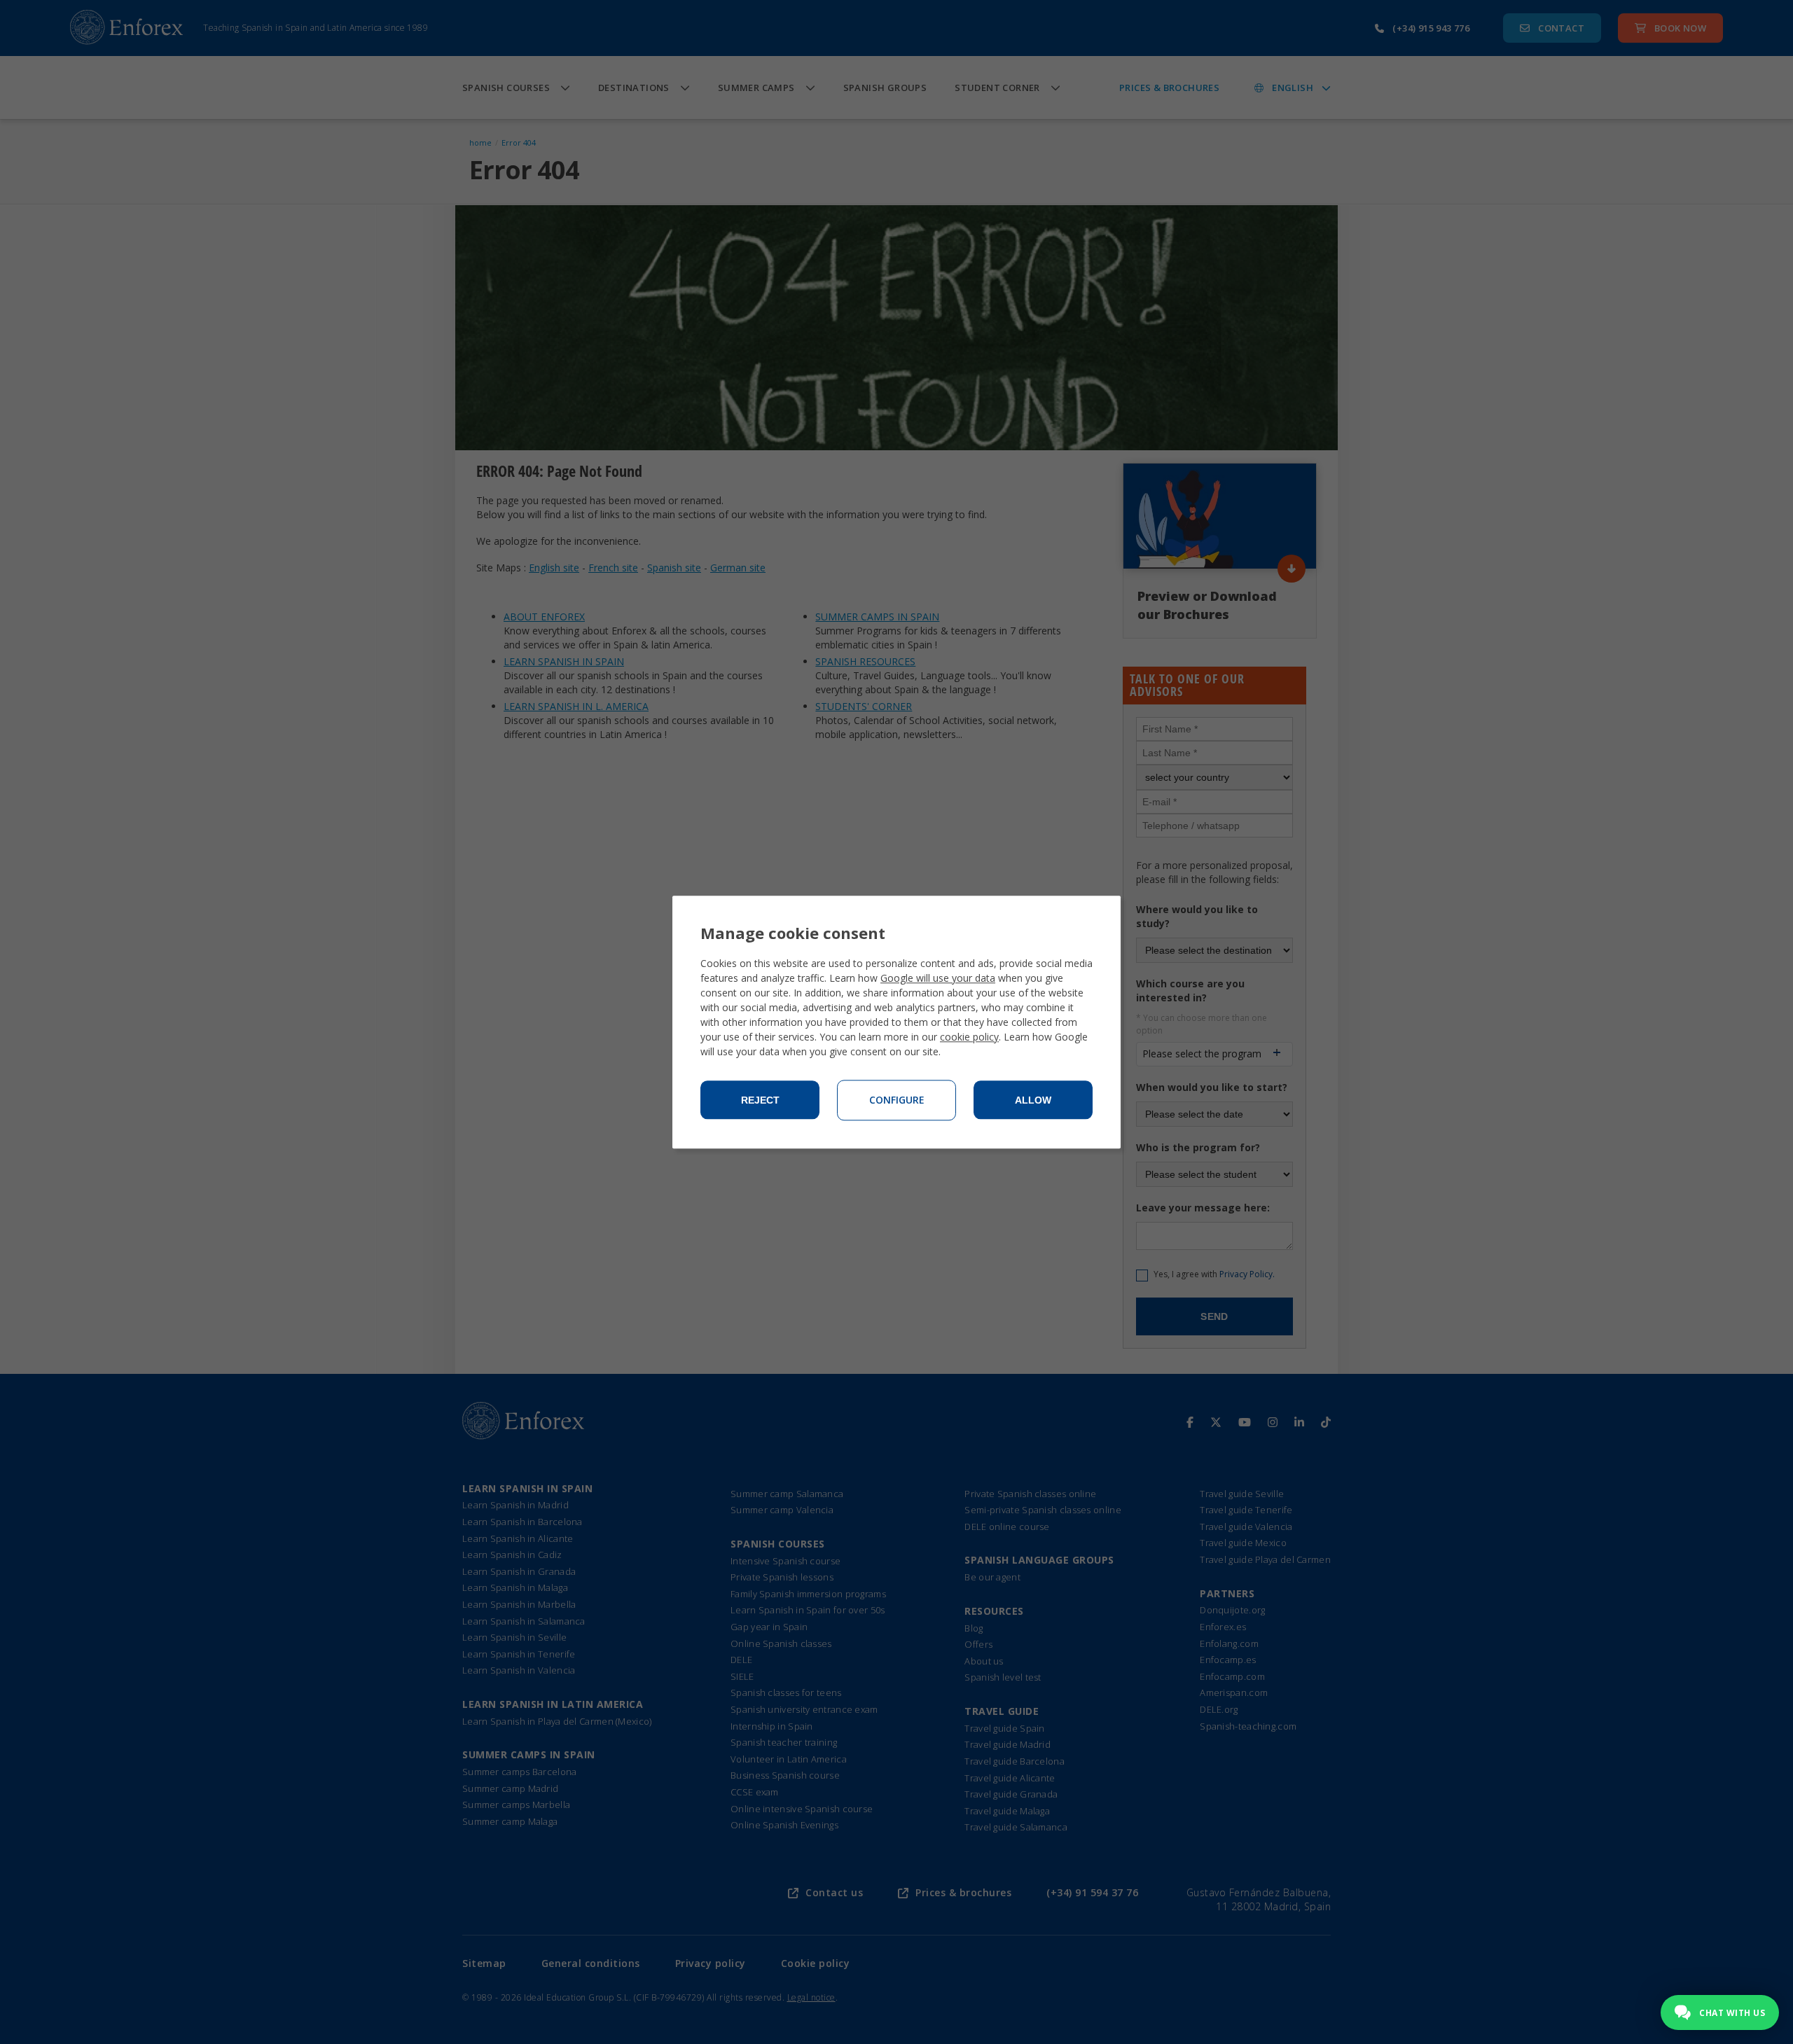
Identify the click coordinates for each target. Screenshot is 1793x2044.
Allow (1033, 1100)
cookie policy (969, 1037)
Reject (760, 1100)
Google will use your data (938, 978)
